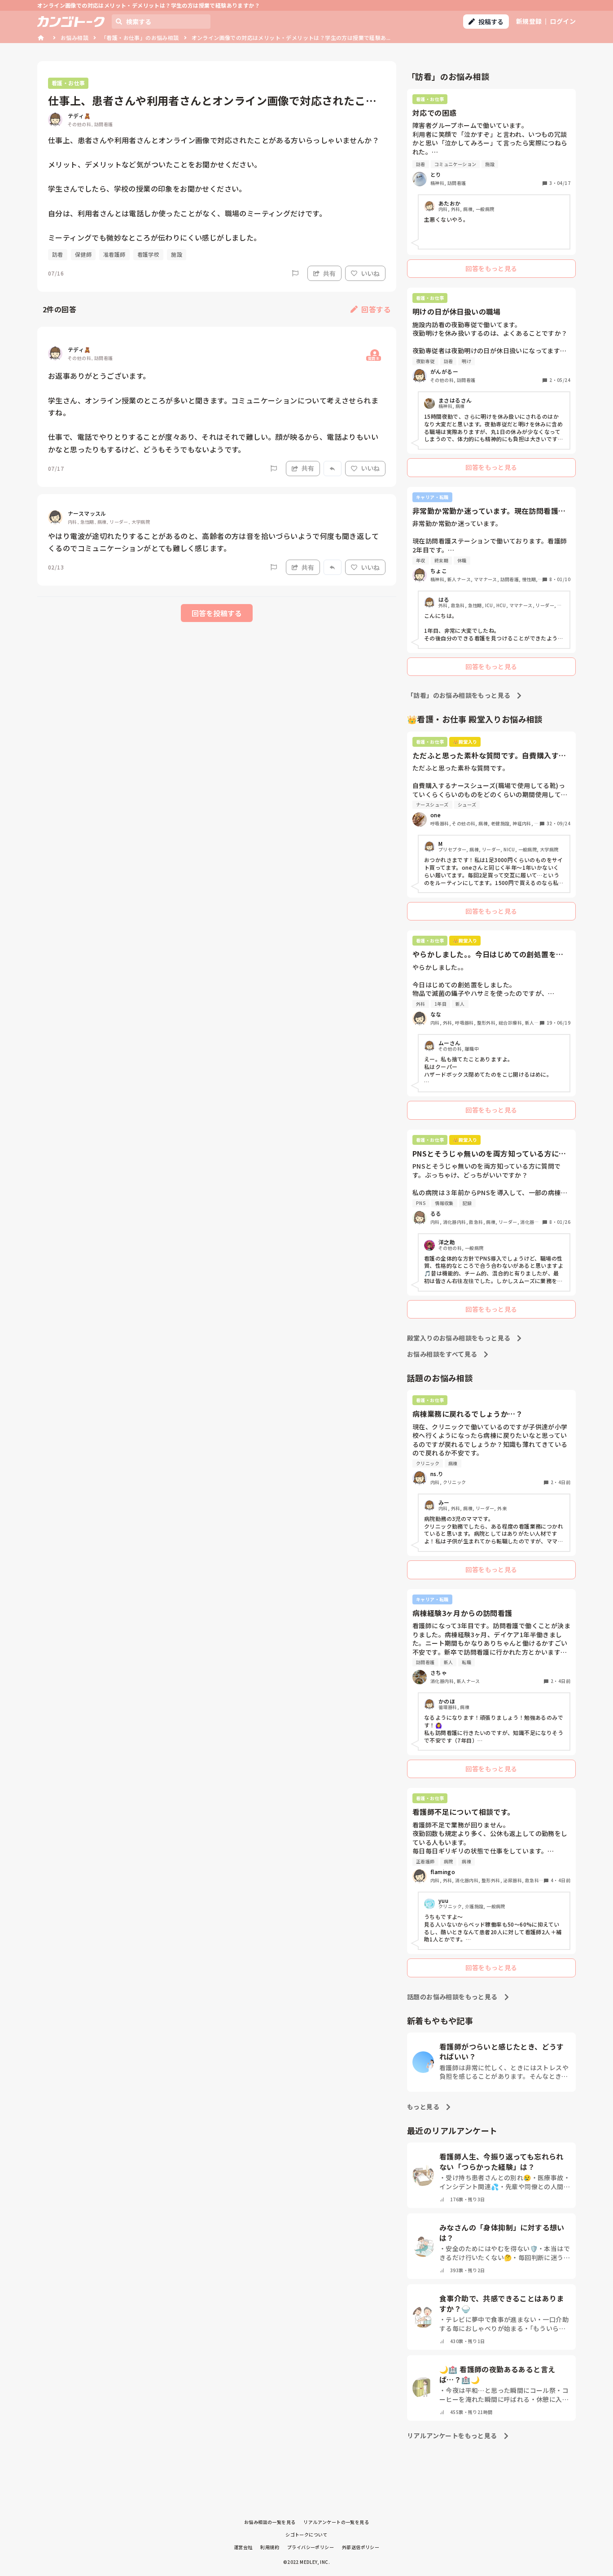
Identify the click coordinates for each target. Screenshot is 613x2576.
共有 (329, 273)
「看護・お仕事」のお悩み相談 (140, 37)
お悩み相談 (74, 37)
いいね (370, 273)
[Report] (295, 273)
